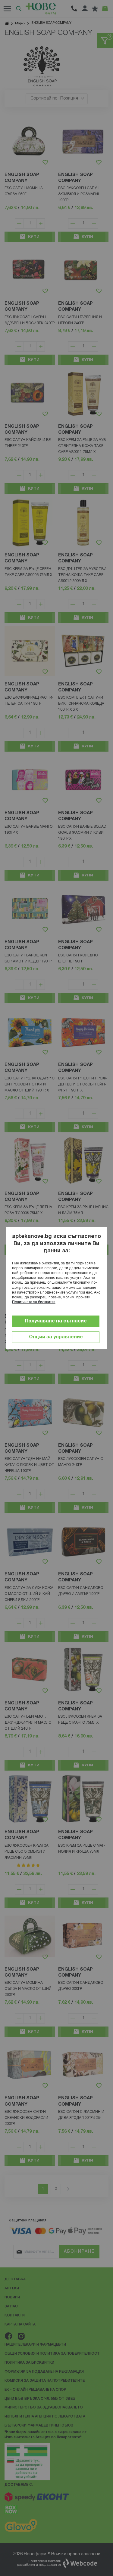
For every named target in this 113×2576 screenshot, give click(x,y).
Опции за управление (56, 1337)
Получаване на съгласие (56, 1321)
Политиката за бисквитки (34, 1302)
